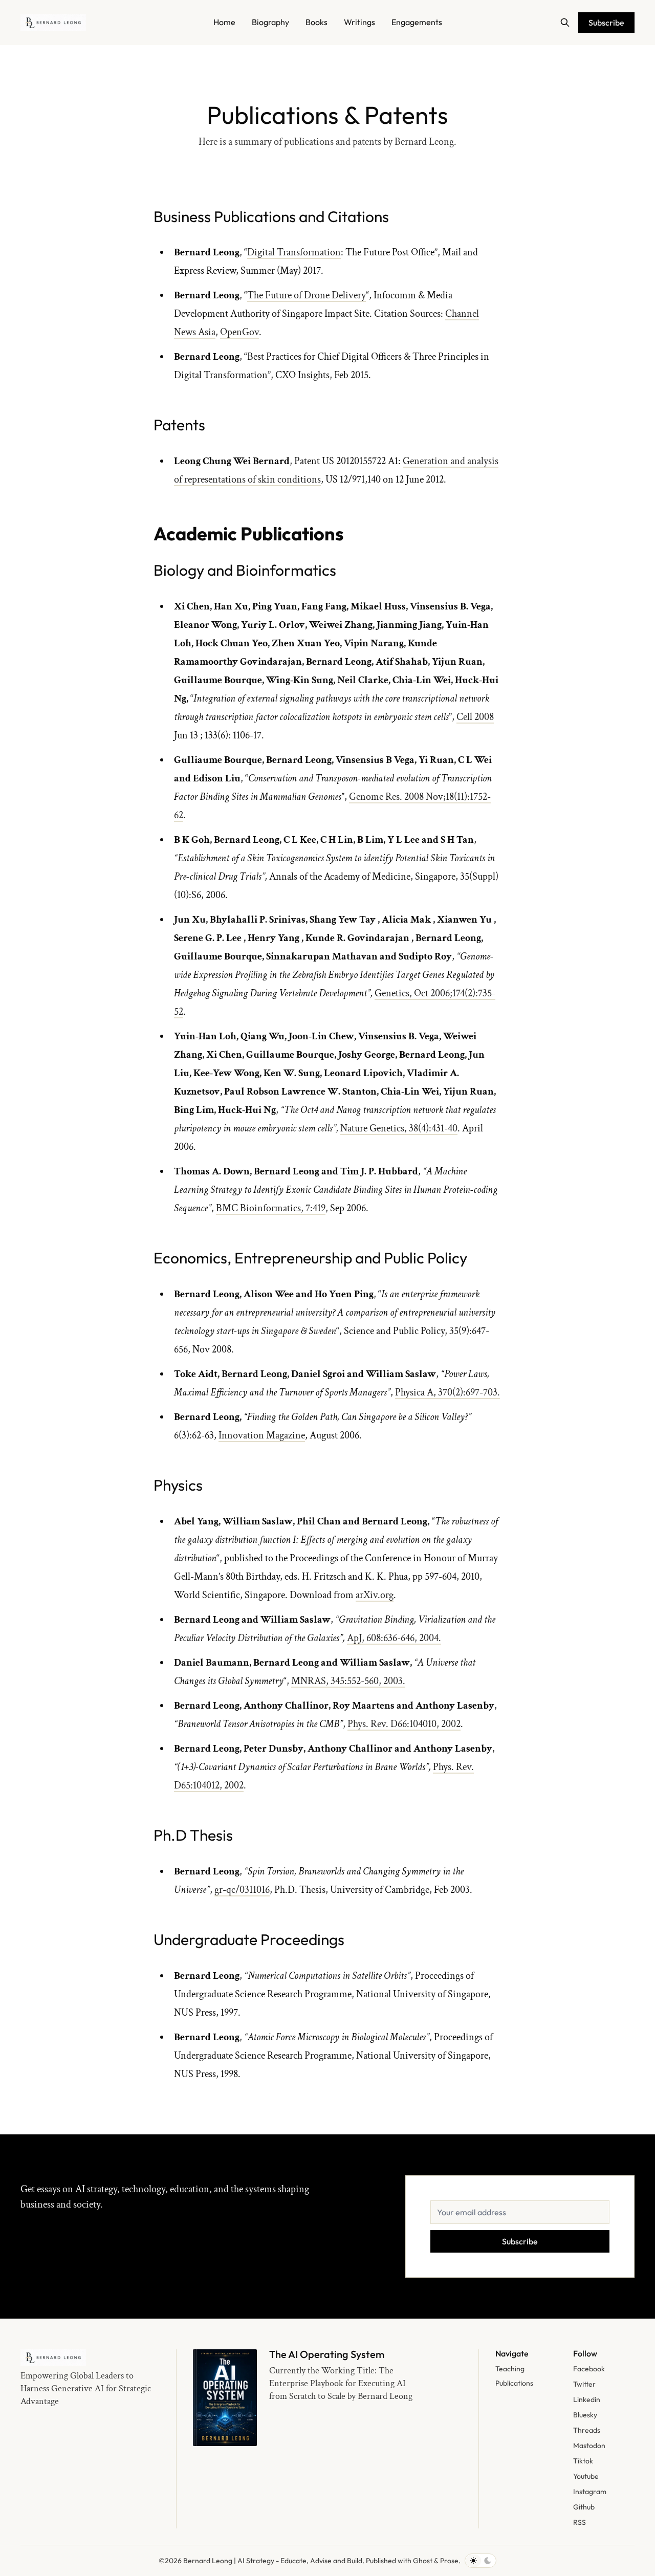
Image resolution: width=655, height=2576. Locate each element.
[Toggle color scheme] (481, 2561)
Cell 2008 (475, 717)
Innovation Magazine (262, 1435)
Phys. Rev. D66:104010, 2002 (404, 1724)
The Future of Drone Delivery (307, 295)
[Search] (565, 23)
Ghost (423, 2561)
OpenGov (239, 332)
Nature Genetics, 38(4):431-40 (399, 1128)
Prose (449, 2561)
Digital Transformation (294, 252)
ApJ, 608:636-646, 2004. (394, 1638)
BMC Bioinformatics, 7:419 (271, 1208)
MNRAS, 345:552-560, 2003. (348, 1681)
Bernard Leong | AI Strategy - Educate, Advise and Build (273, 2561)
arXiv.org (375, 1595)
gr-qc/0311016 (242, 1890)
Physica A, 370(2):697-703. (447, 1392)
